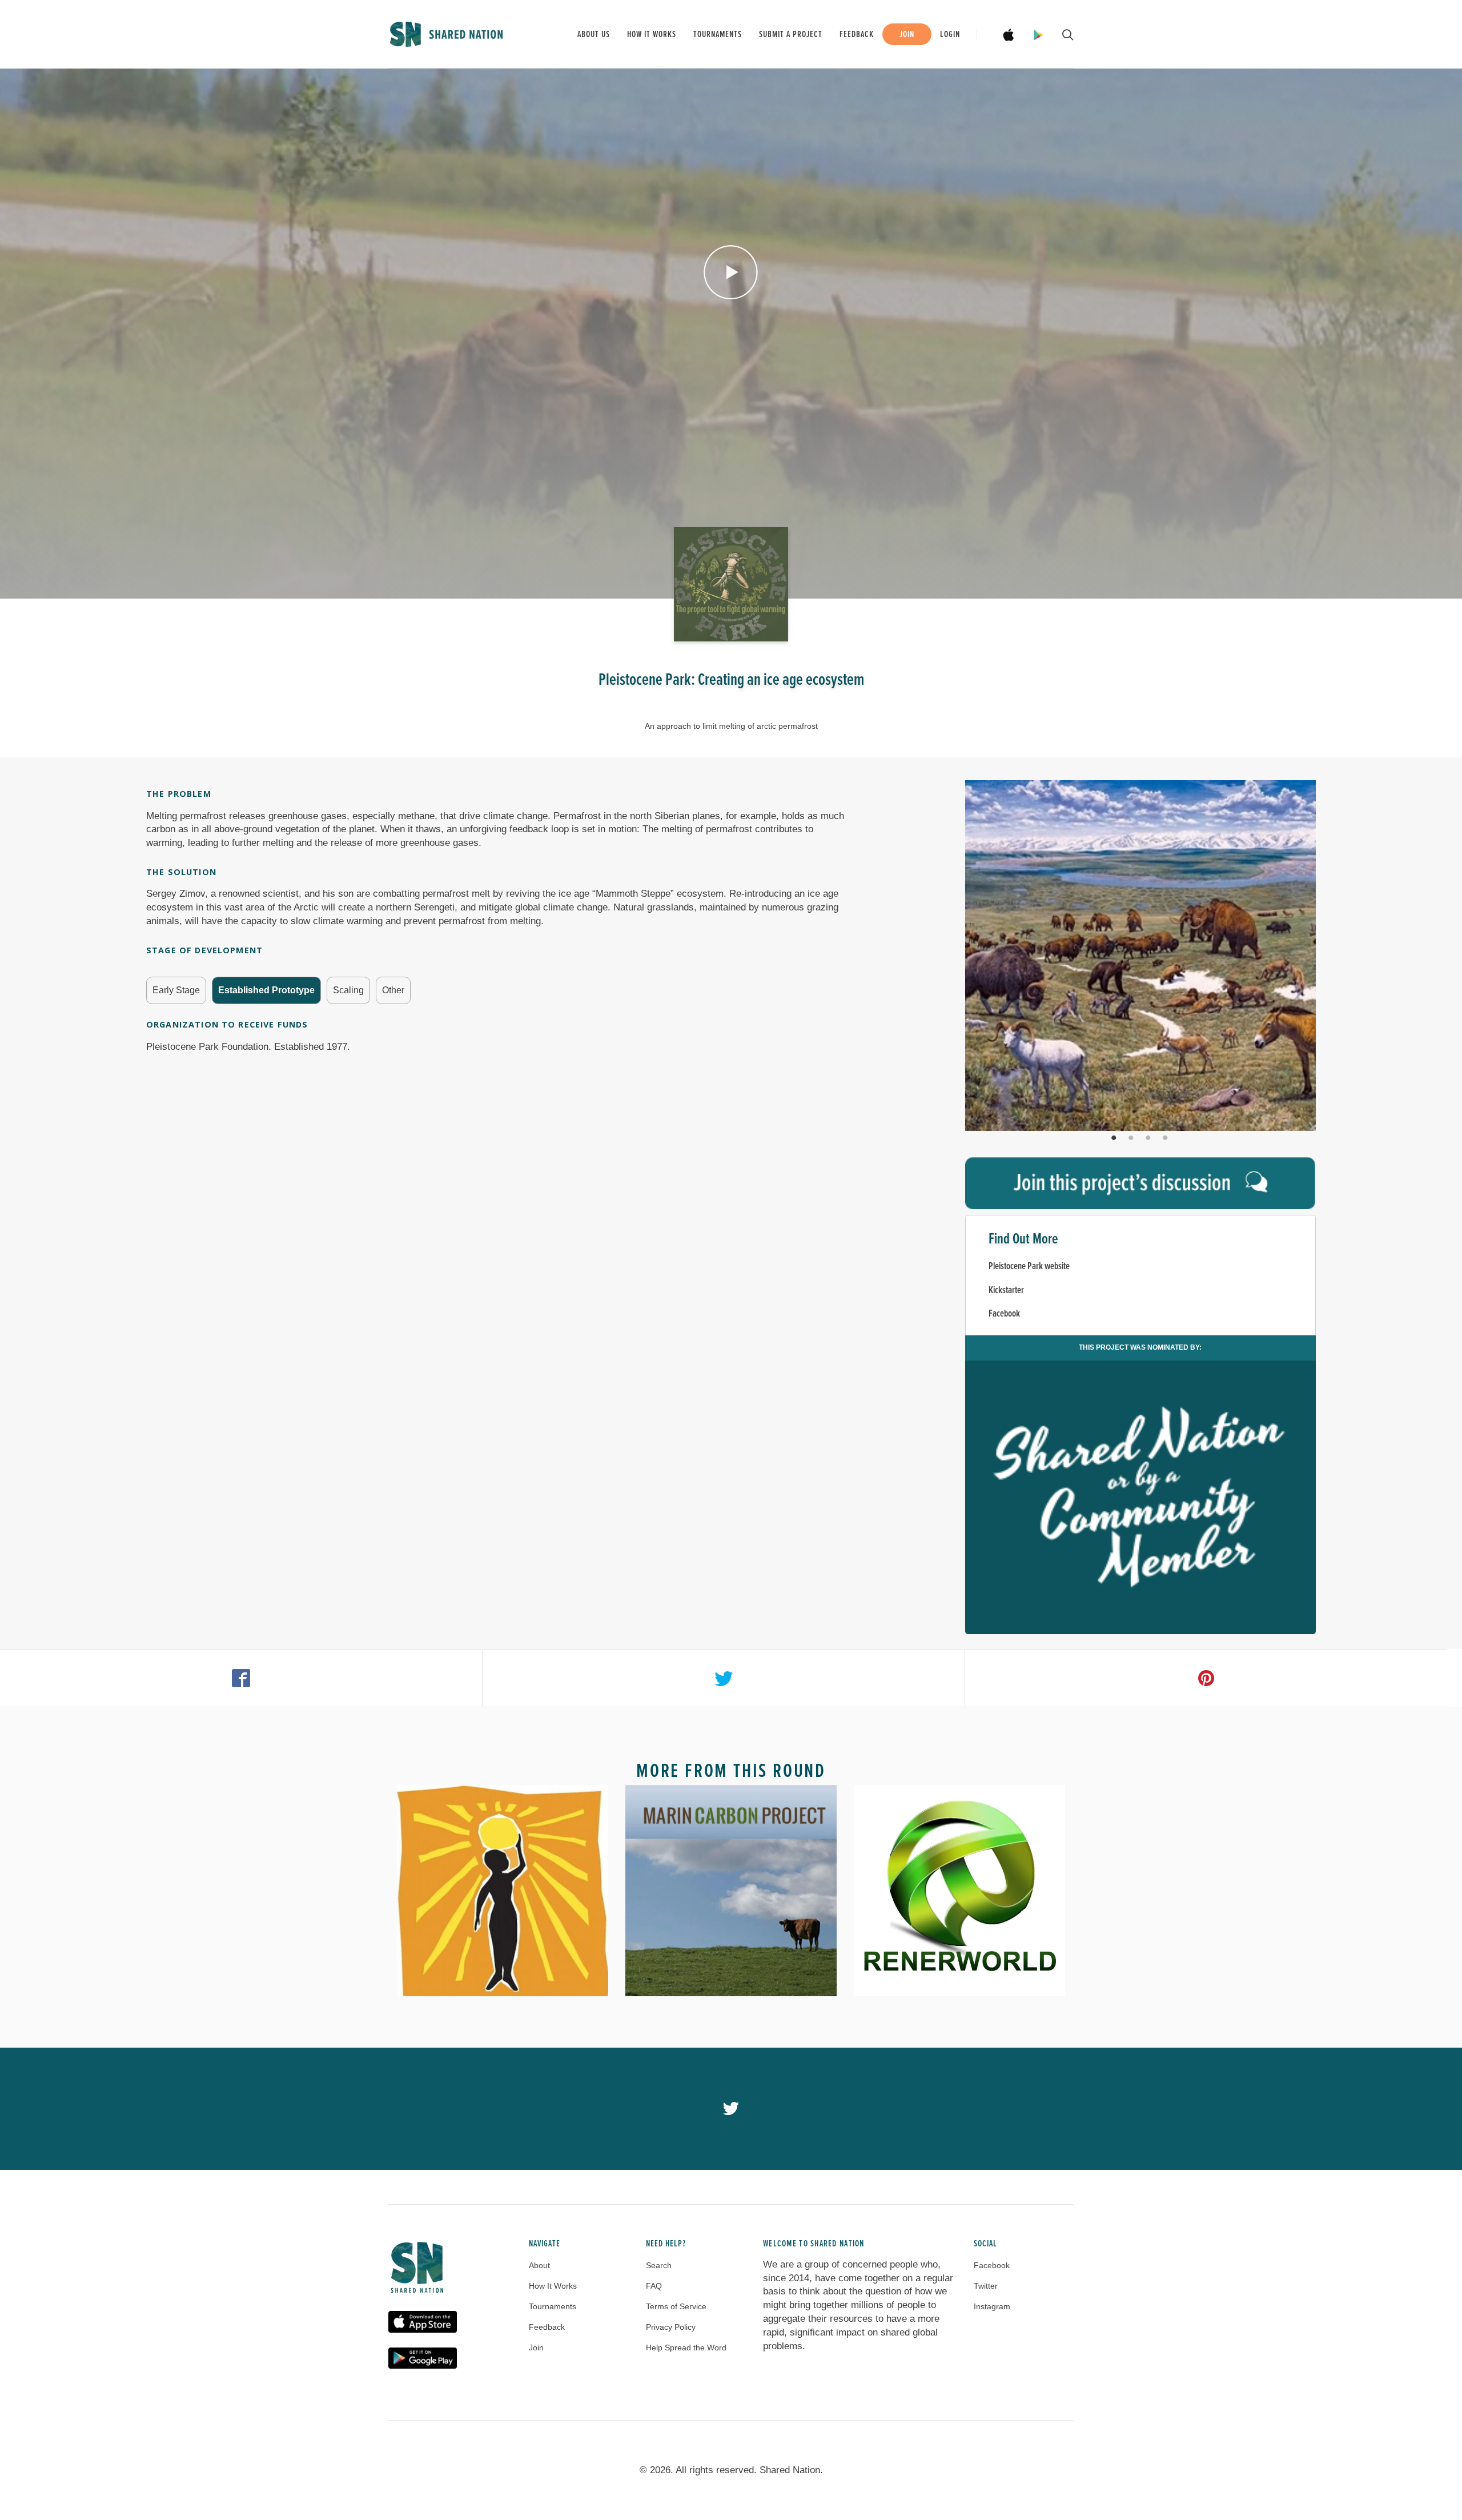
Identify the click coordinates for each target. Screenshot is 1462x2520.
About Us (594, 35)
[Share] (241, 1678)
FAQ (654, 2286)
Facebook (1004, 1314)
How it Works (652, 35)
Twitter (986, 2286)
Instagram (992, 2306)
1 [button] (1115, 1138)
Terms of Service (676, 2306)
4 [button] (1166, 1138)
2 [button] (1132, 1138)
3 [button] (1149, 1138)
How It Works (553, 2286)
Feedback (857, 35)
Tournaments (718, 35)
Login (950, 35)
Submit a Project (791, 35)
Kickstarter (1006, 1291)
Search (659, 2265)
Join (907, 35)
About (539, 2265)
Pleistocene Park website (1029, 1267)
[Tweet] (724, 1678)
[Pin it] (1206, 1678)
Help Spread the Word (686, 2348)
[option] (1140, 956)
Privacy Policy (671, 2327)
